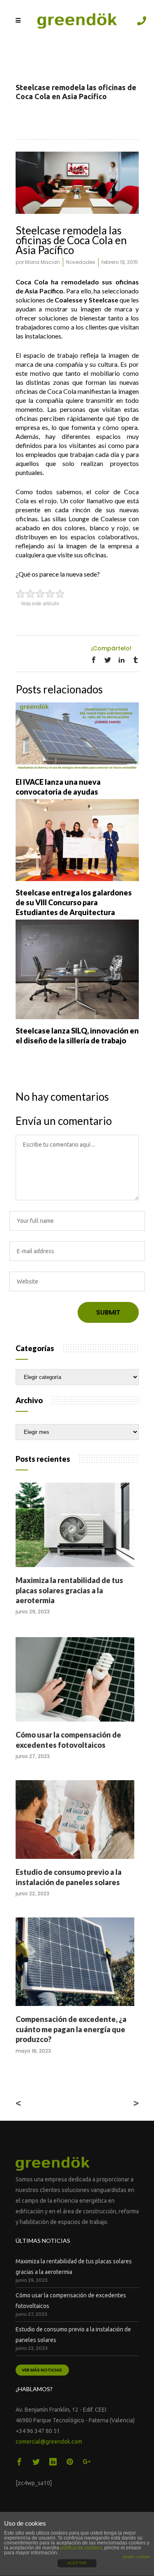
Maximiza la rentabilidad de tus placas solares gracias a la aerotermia (69, 1590)
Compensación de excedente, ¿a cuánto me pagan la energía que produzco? (71, 2029)
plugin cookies (136, 2557)
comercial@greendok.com (49, 2442)
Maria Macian (43, 262)
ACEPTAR (77, 2563)
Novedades (81, 262)
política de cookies (81, 2548)
